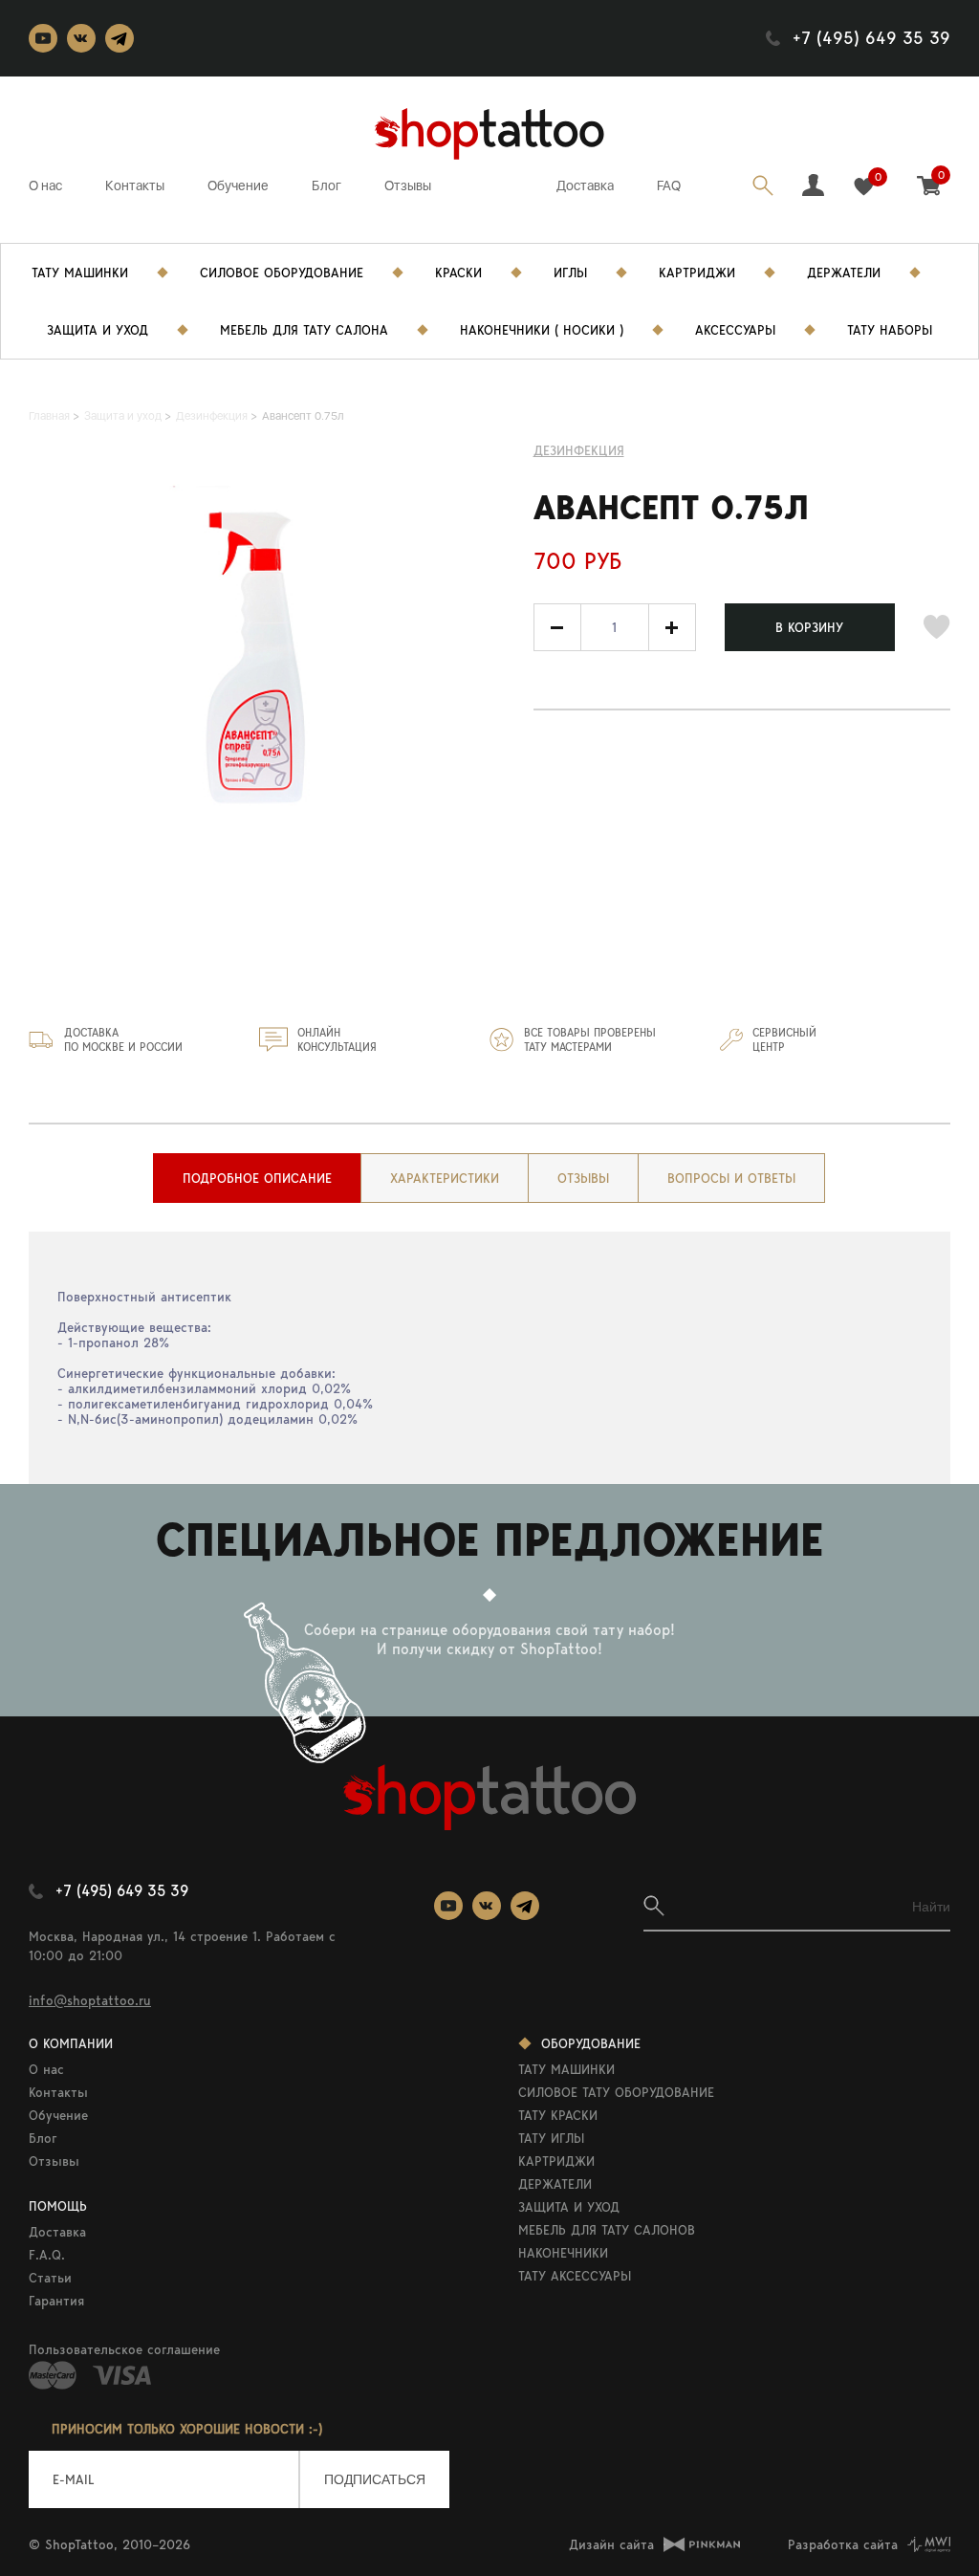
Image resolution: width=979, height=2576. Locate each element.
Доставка (585, 186)
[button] (672, 627)
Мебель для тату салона (304, 330)
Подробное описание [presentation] (257, 1178)
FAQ (669, 186)
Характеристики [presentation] (445, 1178)
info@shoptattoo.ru (90, 2000)
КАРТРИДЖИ (556, 2161)
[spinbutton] (615, 627)
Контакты (135, 186)
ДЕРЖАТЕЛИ (555, 2184)
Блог (326, 186)
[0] (864, 187)
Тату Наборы (890, 330)
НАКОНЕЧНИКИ (563, 2253)
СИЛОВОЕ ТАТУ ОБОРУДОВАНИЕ (616, 2092)
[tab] (257, 1178)
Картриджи (697, 273)
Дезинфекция (579, 450)
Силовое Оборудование (282, 273)
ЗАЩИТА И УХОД (569, 2207)
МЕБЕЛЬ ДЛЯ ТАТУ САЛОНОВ (607, 2230)
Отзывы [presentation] (583, 1178)
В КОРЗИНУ (809, 627)
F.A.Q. (47, 2255)
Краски (458, 273)
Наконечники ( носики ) (542, 330)
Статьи (50, 2278)
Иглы (570, 273)
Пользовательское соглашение (124, 2349)
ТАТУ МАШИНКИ (566, 2069)
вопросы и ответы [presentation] (731, 1178)
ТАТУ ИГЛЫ (551, 2138)
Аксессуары (735, 330)
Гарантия (56, 2301)
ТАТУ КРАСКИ (558, 2115)
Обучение (238, 186)
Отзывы (408, 186)
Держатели (844, 273)
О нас (45, 186)
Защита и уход (98, 330)
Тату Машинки (80, 273)
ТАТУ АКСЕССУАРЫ (575, 2276)
